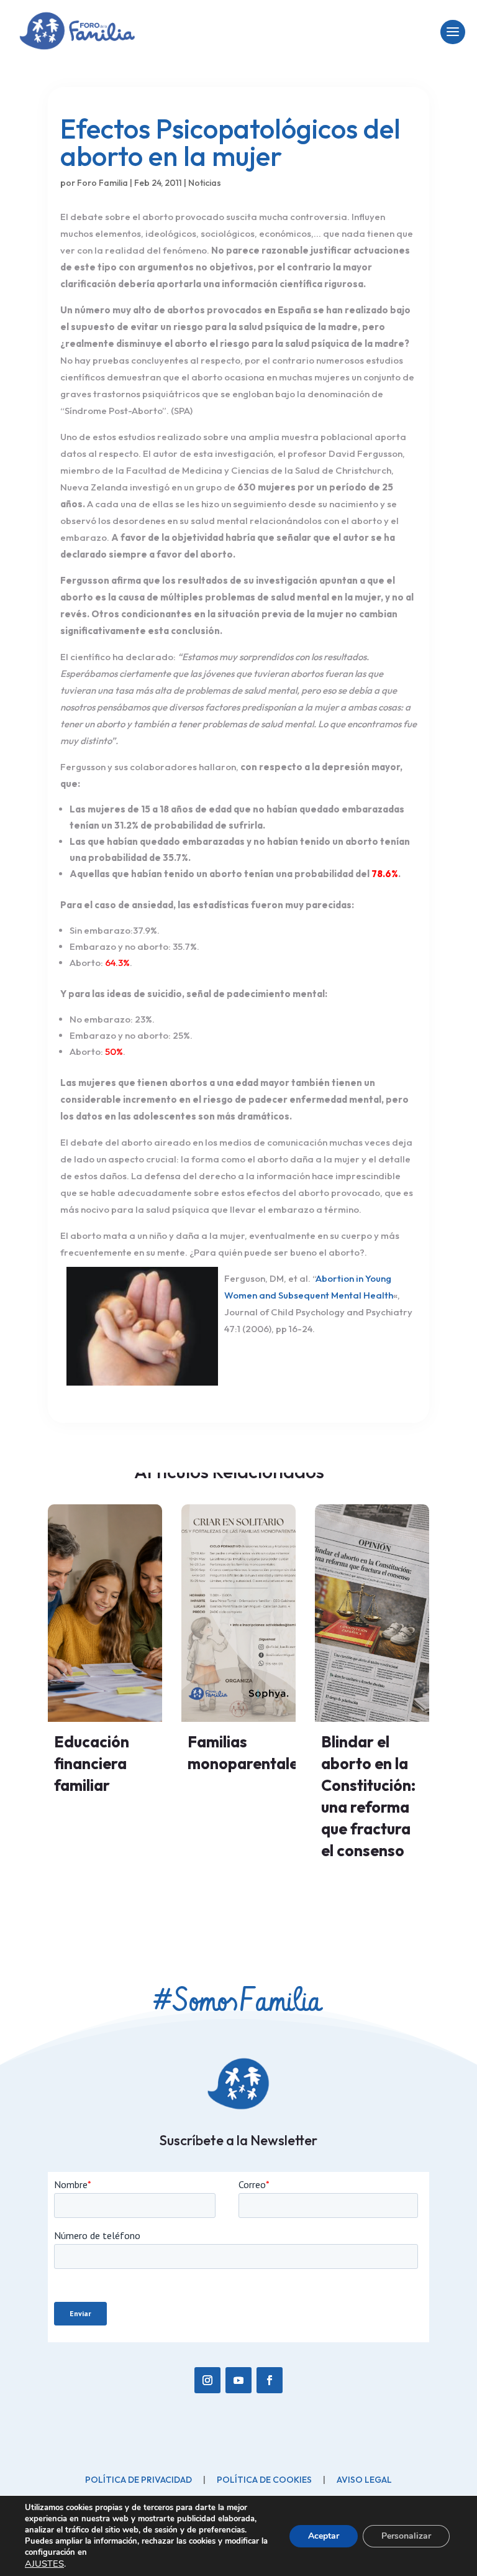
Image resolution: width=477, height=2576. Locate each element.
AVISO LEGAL (364, 2480)
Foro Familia (102, 183)
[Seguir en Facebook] (270, 2380)
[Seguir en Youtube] (238, 2380)
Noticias (205, 183)
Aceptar (324, 2536)
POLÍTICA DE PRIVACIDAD (139, 2480)
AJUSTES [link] (44, 2564)
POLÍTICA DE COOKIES (264, 2480)
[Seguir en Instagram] (207, 2380)
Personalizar (406, 2536)
